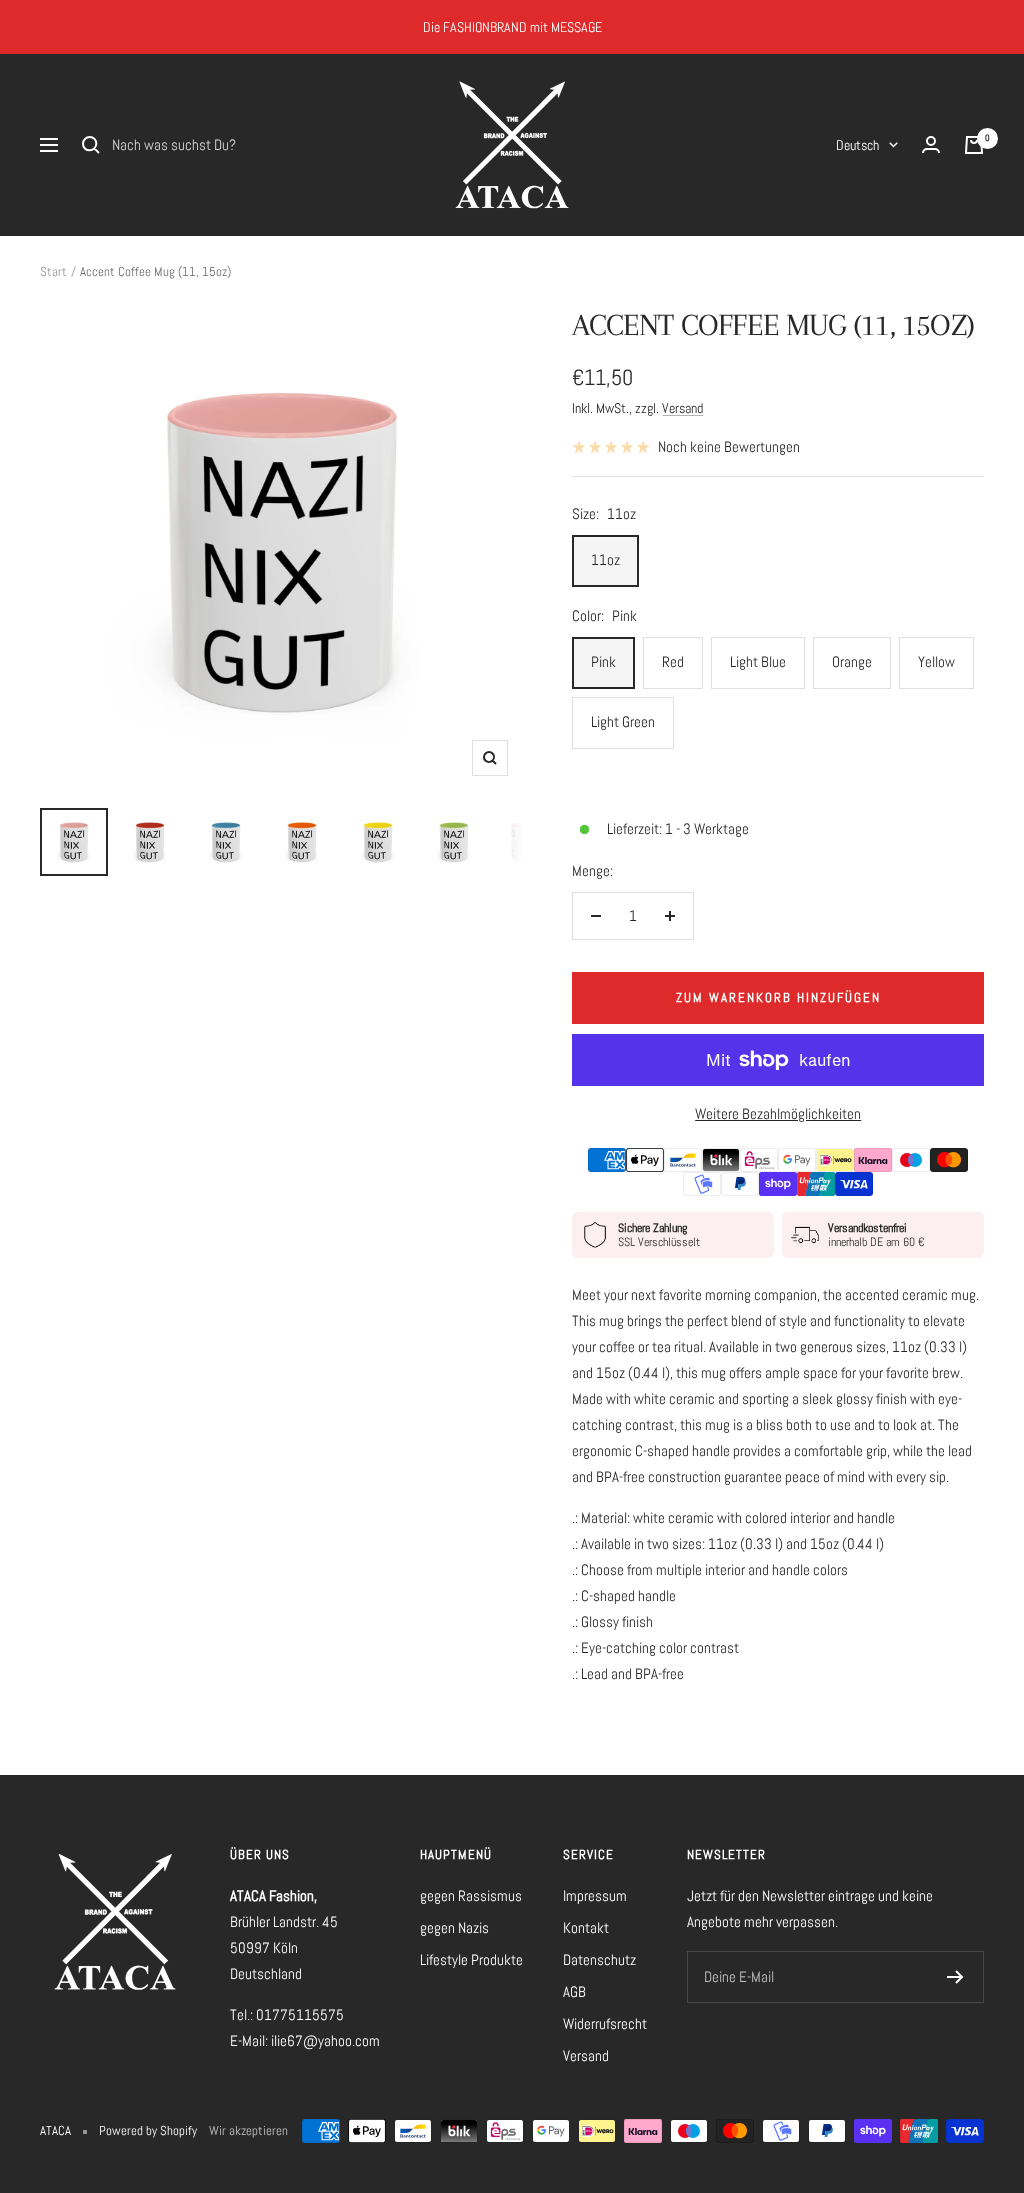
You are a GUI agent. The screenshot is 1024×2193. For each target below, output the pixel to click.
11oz (605, 559)
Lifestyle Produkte (471, 1959)
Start (53, 271)
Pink (603, 661)
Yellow (936, 661)
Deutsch (857, 145)
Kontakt (586, 1927)
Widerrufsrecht (605, 2023)
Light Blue (758, 661)
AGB (574, 1991)
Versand (682, 408)
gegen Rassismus (471, 1895)
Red (673, 661)
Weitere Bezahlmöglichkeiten (778, 1113)
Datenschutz (599, 1959)
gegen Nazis (454, 1927)
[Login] (931, 144)
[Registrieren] (955, 1977)
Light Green (623, 721)
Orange (852, 661)
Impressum (595, 1895)
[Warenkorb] (974, 145)
